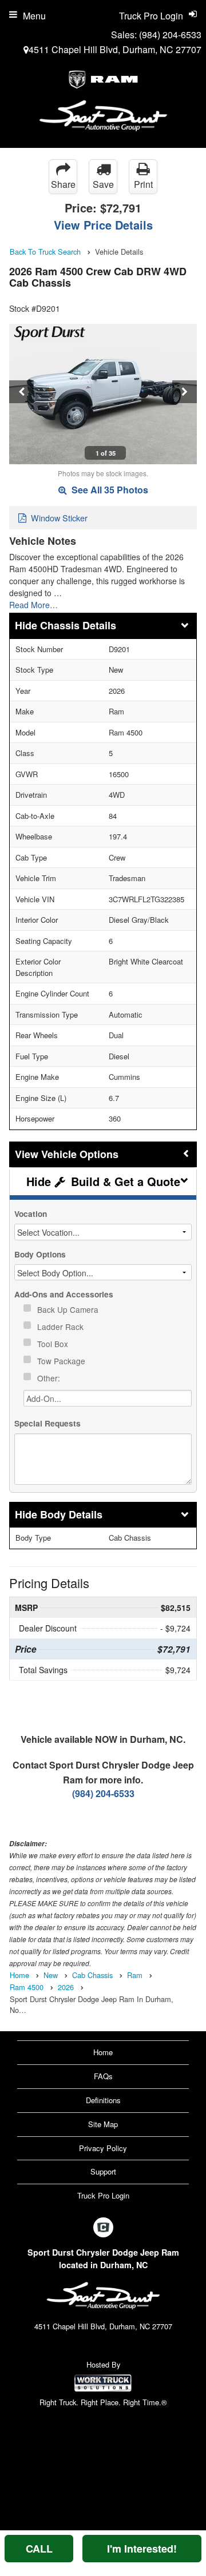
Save (103, 184)
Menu (34, 16)
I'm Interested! (142, 2549)
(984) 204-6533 (170, 35)
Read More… (33, 605)
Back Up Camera (69, 1309)
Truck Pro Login (103, 2195)
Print (143, 184)
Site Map (103, 2124)
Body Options (40, 1254)
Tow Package (62, 1361)
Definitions (103, 2100)
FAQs (103, 2076)
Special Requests (47, 1423)
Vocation (31, 1214)
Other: (50, 1378)
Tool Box (54, 1344)
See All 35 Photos (109, 490)
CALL (39, 2549)
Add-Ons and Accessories (64, 1294)
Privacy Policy (103, 2148)
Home (103, 2052)
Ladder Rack (62, 1327)
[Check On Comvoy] (103, 2228)
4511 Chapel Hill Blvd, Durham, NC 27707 (115, 49)
